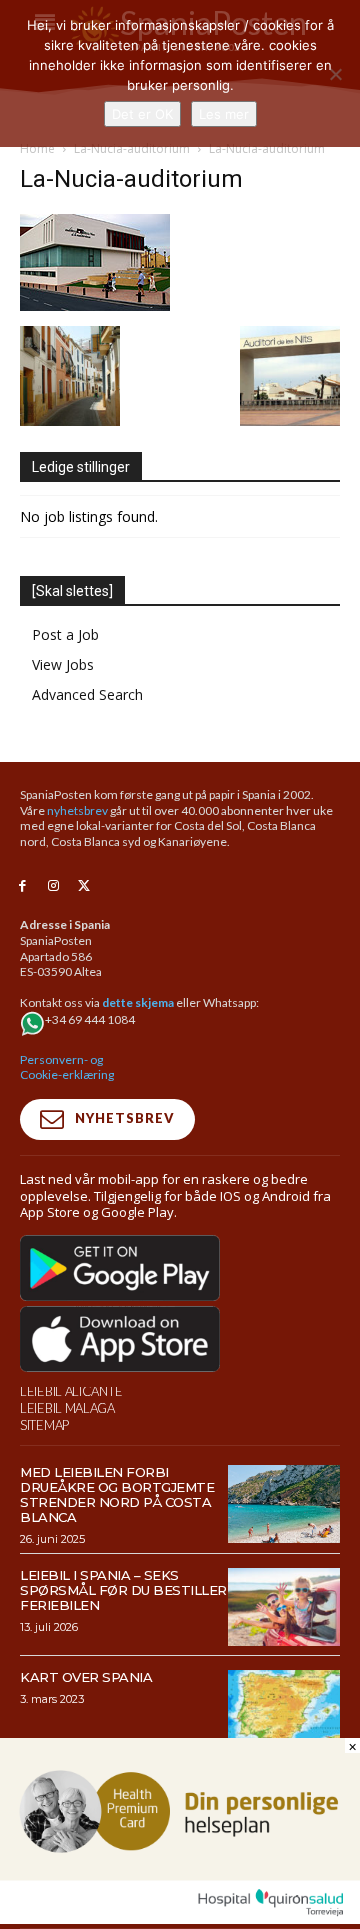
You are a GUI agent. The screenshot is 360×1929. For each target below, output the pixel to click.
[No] (335, 74)
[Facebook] (22, 886)
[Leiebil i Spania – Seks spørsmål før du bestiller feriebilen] (284, 1607)
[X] (84, 886)
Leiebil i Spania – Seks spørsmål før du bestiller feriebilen (123, 1590)
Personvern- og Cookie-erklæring (67, 1067)
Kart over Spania (86, 1677)
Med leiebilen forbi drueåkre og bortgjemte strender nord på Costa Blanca (117, 1494)
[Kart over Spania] (284, 1709)
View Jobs (63, 664)
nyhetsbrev (77, 810)
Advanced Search (87, 694)
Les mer (224, 114)
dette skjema (138, 1002)
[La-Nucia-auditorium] (95, 305)
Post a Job (65, 634)
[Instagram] (53, 886)
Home (37, 148)
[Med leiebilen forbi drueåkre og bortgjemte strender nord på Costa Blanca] (284, 1504)
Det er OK (142, 114)
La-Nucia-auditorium (132, 148)
